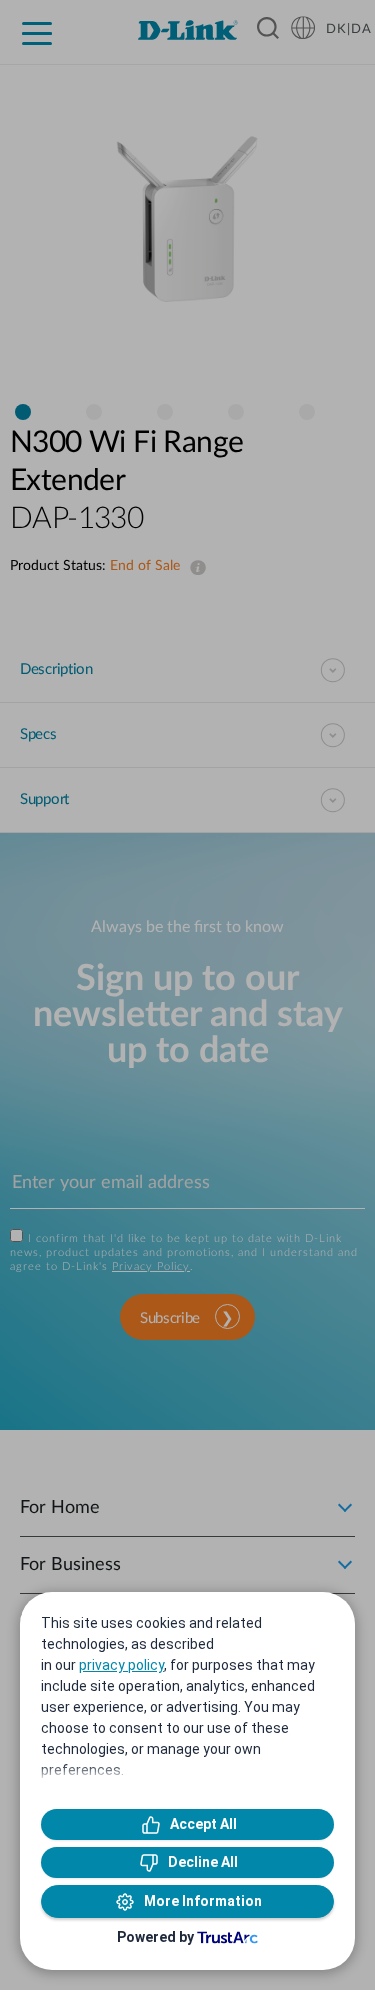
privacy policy (121, 1665)
